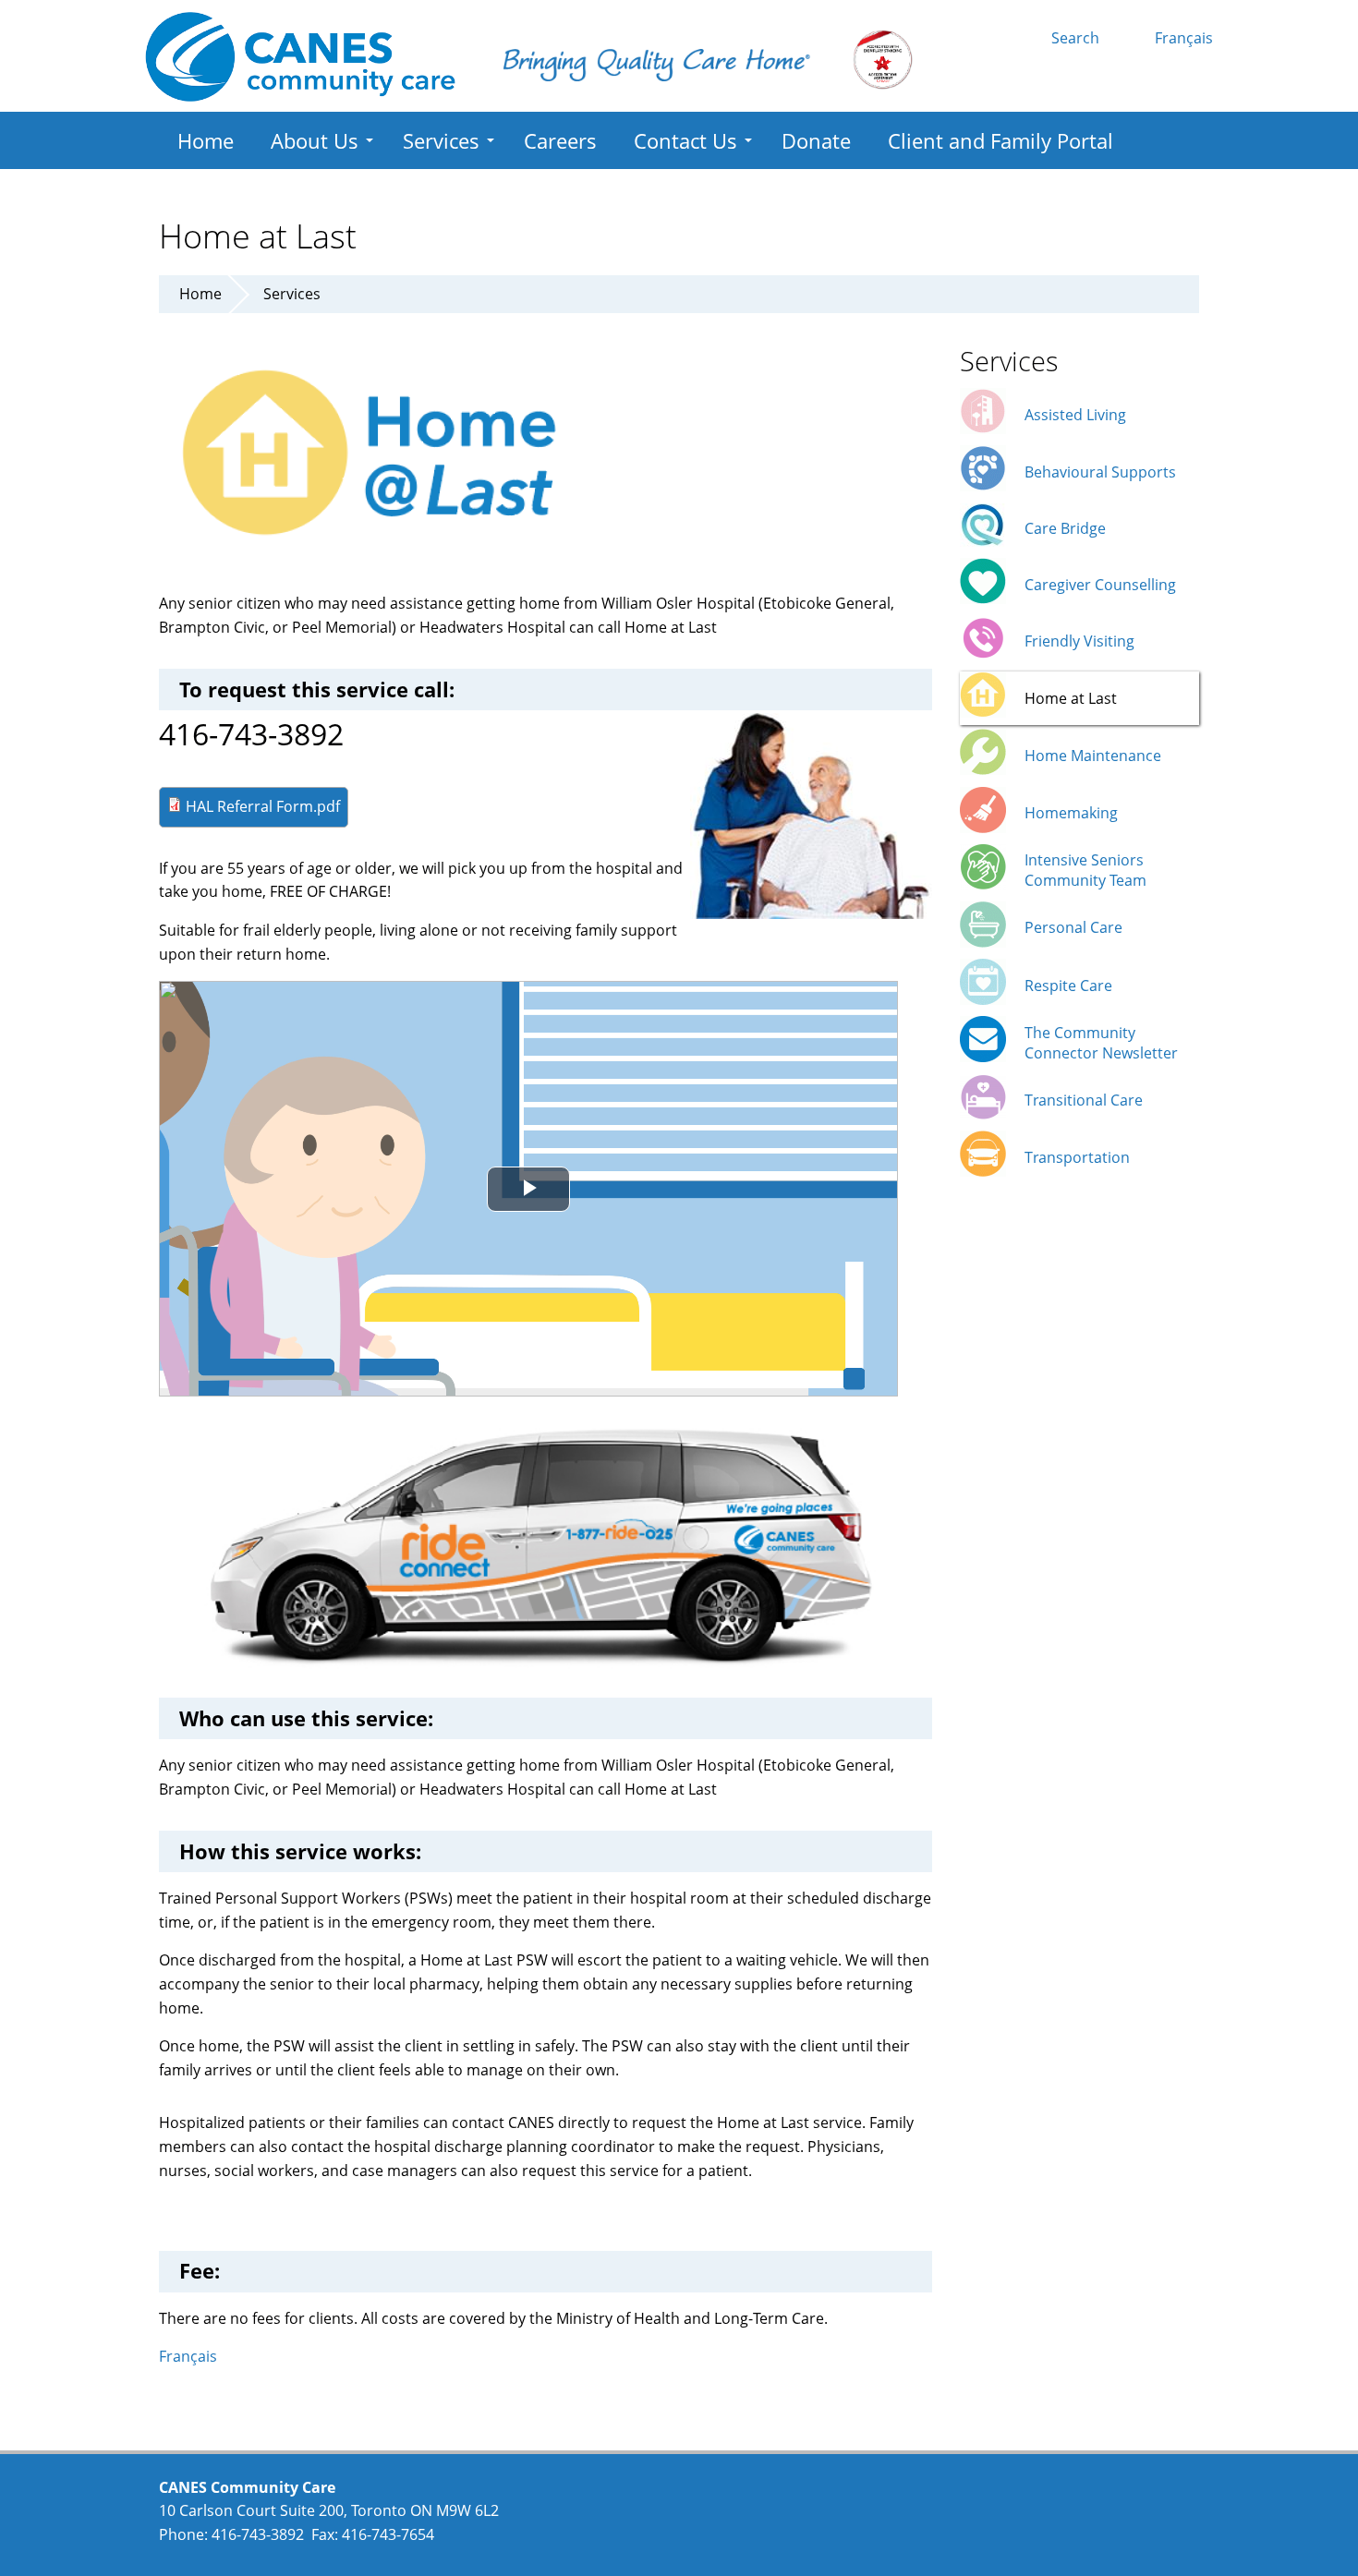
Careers (560, 140)
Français (1184, 38)
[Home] (300, 57)
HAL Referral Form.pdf (263, 806)
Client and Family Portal (1000, 140)
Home (206, 140)
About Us (315, 140)
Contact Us (685, 140)
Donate (816, 140)
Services (441, 140)
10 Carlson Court (218, 2510)
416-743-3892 (258, 2534)
